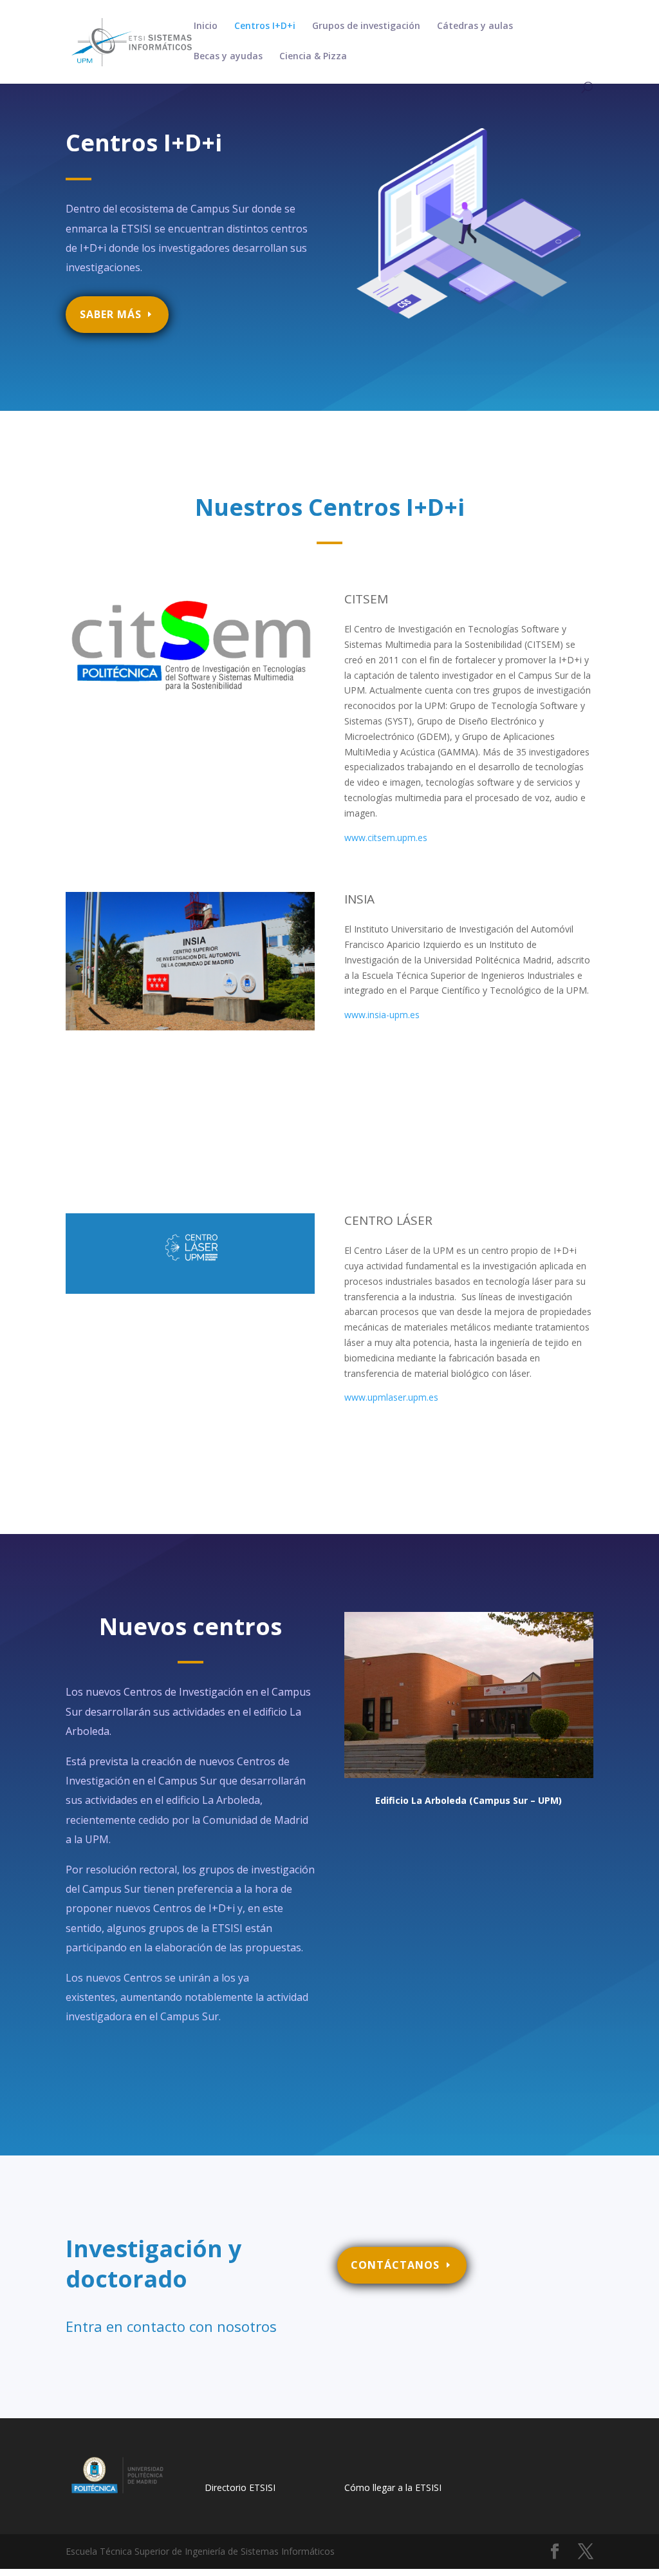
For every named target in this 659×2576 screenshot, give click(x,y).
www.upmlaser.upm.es (391, 1397)
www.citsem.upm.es (386, 838)
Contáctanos (395, 2265)
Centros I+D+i (265, 26)
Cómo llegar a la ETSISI (393, 2487)
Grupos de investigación (366, 26)
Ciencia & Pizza (313, 57)
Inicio (206, 26)
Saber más (111, 314)
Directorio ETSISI (240, 2487)
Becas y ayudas (228, 57)
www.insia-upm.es (382, 1015)
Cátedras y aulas (475, 26)
